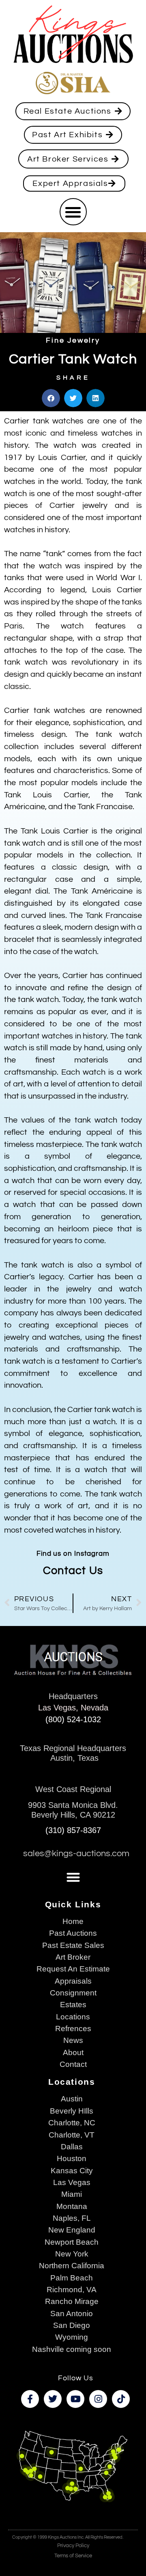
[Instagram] (98, 2399)
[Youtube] (75, 2399)
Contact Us (73, 1571)
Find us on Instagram (73, 1554)
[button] (73, 212)
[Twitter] (53, 2399)
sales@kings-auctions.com (76, 1854)
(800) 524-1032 (73, 1719)
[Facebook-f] (30, 2399)
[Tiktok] (121, 2399)
